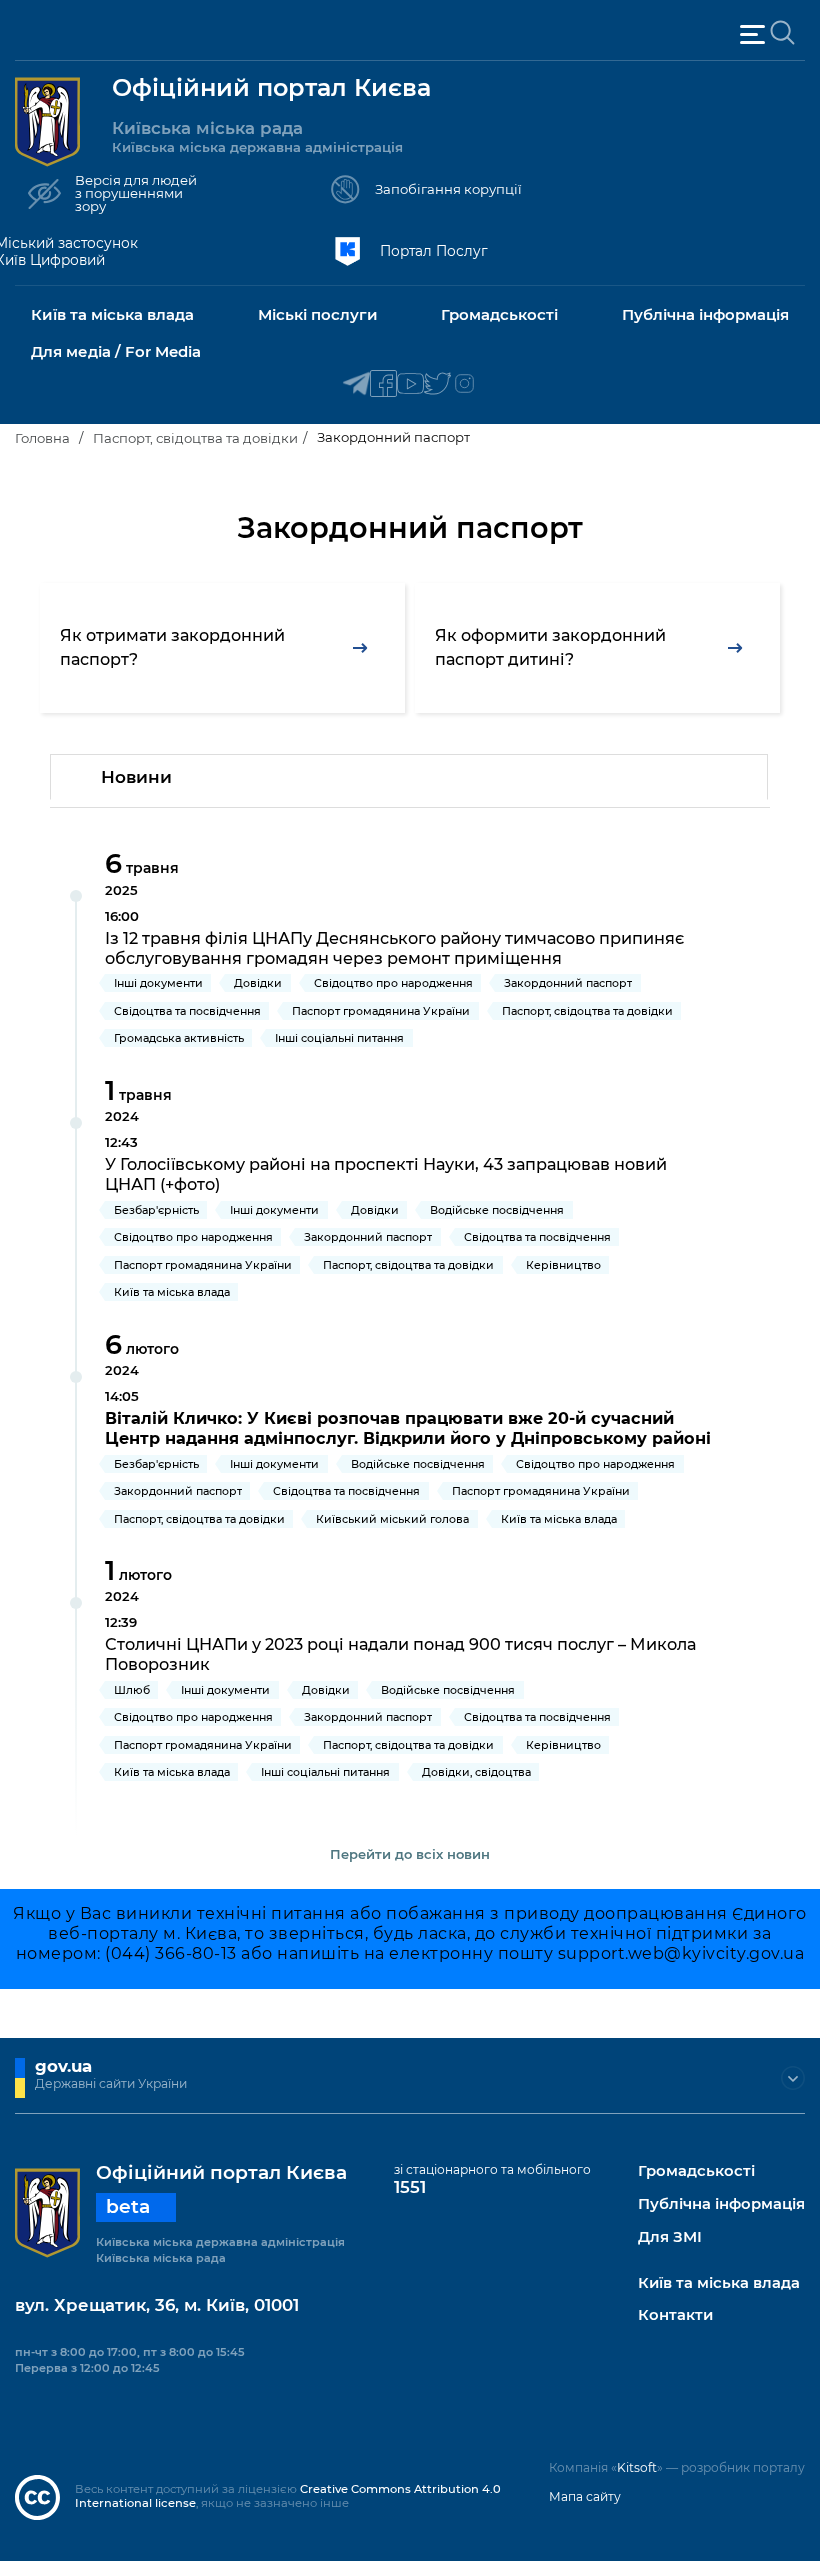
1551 (410, 2187)
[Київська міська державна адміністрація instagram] (464, 384)
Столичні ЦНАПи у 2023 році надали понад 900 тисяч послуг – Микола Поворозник (400, 1654)
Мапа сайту (585, 2496)
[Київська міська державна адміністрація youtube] (410, 384)
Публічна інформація (721, 2204)
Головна (42, 438)
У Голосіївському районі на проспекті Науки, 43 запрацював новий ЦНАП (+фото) (386, 1174)
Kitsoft (637, 2467)
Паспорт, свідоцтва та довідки (195, 438)
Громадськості (696, 2171)
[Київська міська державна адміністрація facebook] (383, 384)
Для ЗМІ (670, 2237)
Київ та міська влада (719, 2283)
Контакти (675, 2315)
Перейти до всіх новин (410, 1854)
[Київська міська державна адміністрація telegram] (356, 384)
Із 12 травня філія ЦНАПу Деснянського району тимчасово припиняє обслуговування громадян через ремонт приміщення (394, 948)
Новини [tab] (136, 777)
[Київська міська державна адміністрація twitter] (437, 384)
